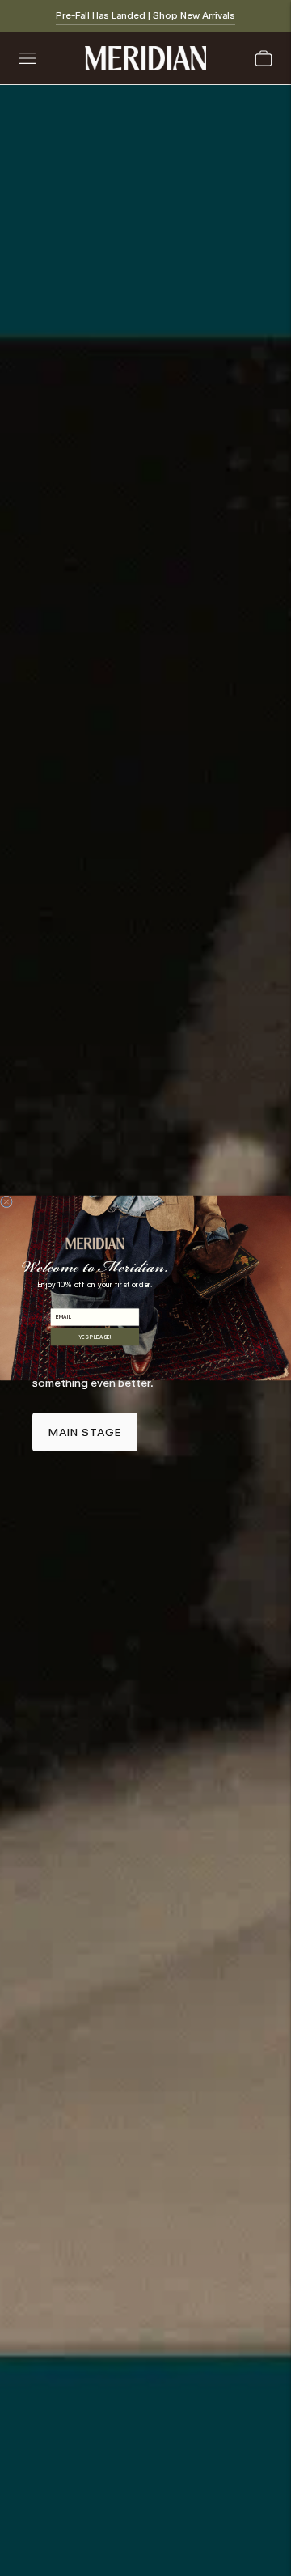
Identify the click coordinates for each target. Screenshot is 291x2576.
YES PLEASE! (95, 1337)
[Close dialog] (6, 1202)
